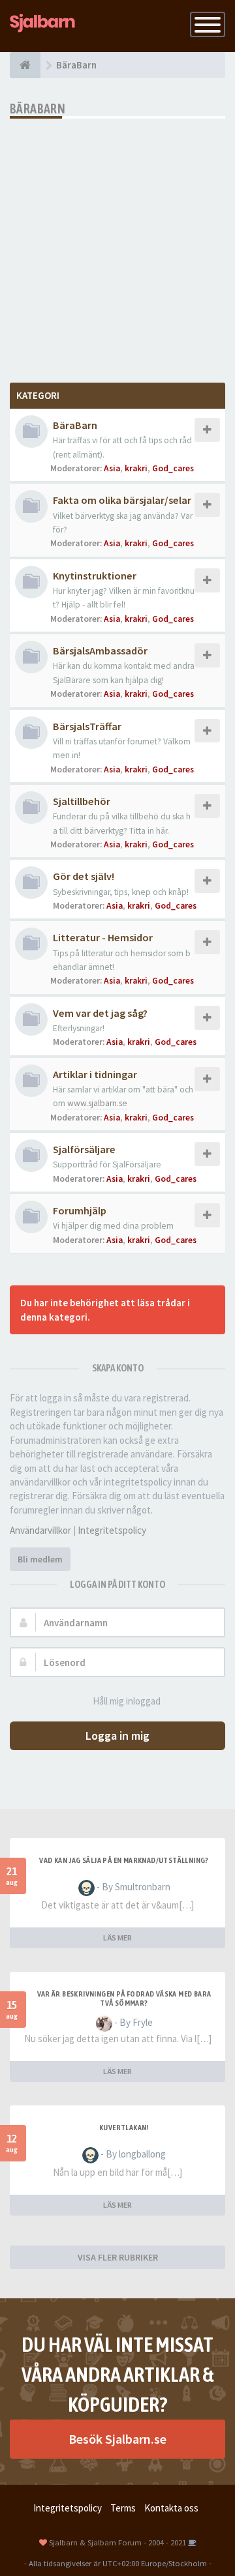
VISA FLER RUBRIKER (118, 2257)
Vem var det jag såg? (100, 1013)
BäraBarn (38, 109)
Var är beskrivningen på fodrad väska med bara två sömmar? (124, 1998)
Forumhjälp (80, 1210)
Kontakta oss (171, 2508)
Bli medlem (40, 1559)
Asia (112, 468)
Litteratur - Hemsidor (103, 937)
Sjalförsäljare (84, 1149)
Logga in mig (117, 1735)
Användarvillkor (40, 1530)
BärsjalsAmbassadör (100, 651)
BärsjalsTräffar (87, 726)
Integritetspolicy (112, 1530)
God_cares (173, 468)
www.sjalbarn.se (97, 1103)
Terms (123, 2508)
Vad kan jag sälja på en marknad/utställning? (124, 1860)
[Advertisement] (117, 242)
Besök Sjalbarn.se (117, 2439)
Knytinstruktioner (95, 576)
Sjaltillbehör (82, 801)
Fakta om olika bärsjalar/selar (122, 500)
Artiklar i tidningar (95, 1074)
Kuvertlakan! (124, 2128)
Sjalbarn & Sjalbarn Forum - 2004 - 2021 (117, 2542)
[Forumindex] (25, 65)
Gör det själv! (84, 876)
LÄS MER (117, 1938)
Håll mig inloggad (127, 1701)
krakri (136, 468)
